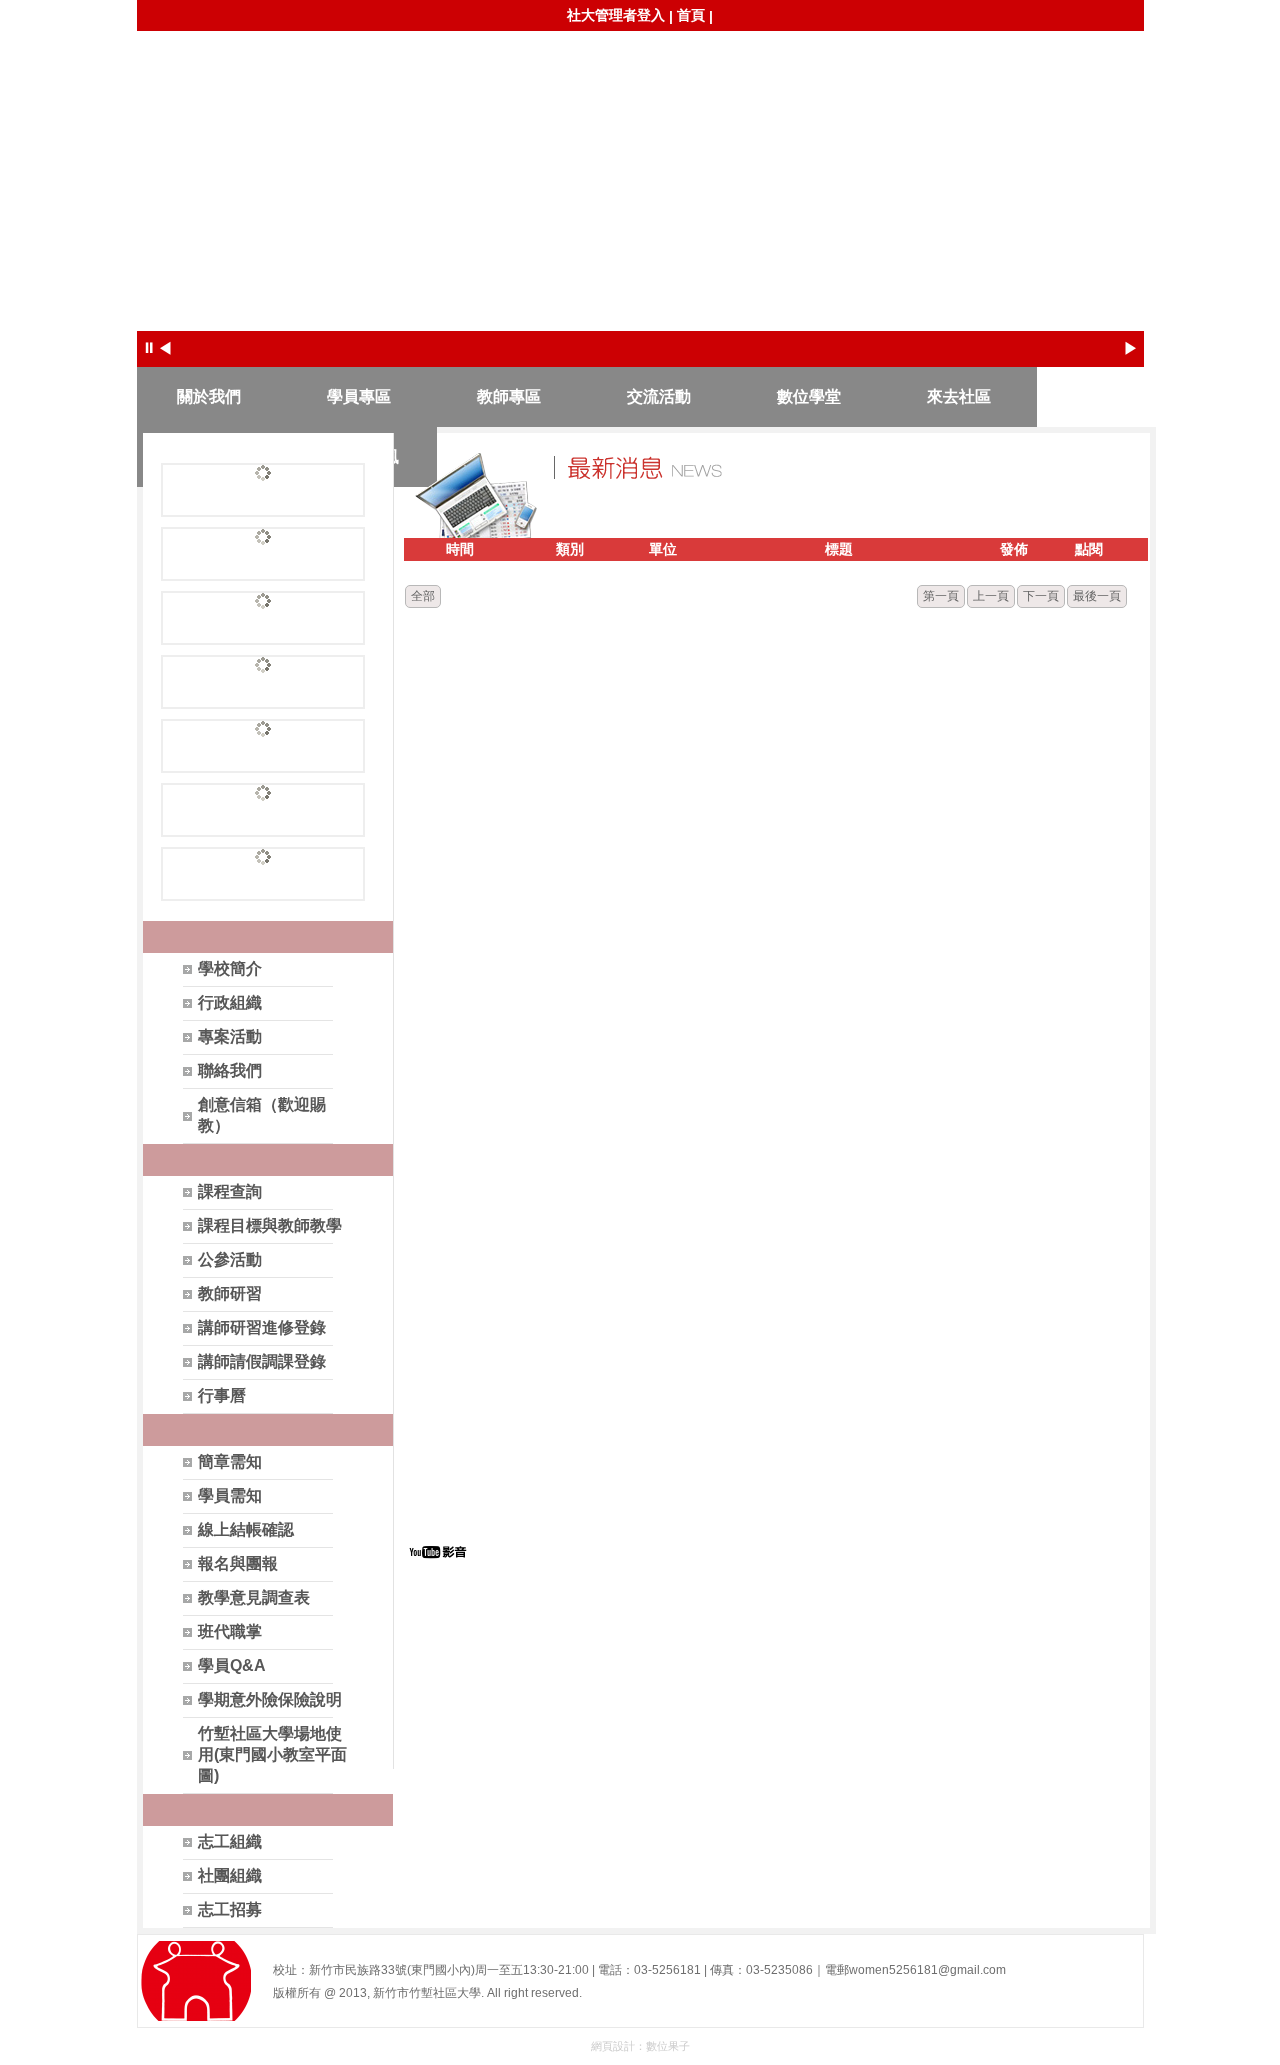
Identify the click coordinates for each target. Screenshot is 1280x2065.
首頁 (691, 15)
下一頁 (1041, 596)
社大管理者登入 (616, 15)
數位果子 (668, 2046)
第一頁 (941, 596)
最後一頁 (1097, 596)
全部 (423, 596)
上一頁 (991, 596)
